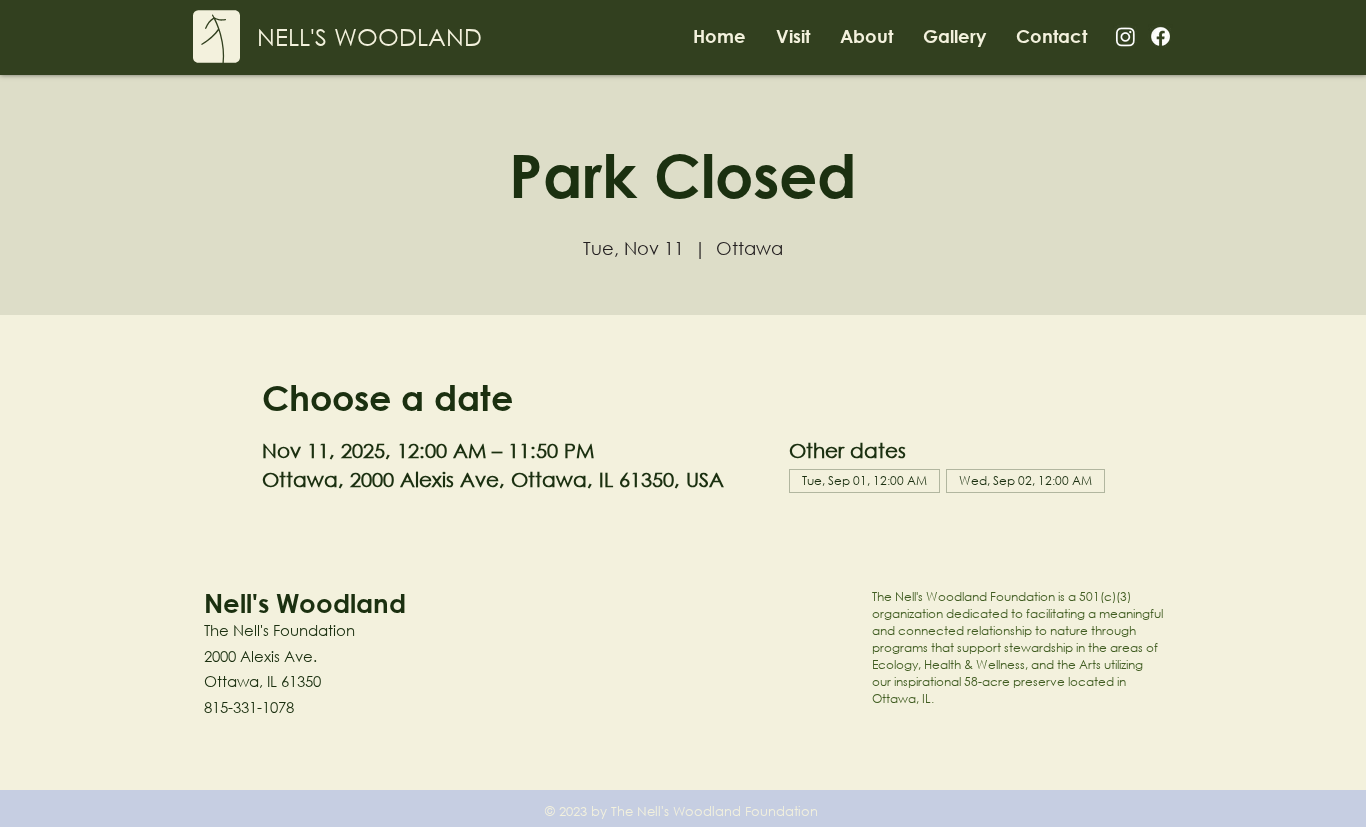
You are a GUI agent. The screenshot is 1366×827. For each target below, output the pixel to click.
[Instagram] (1125, 36)
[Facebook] (1160, 36)
